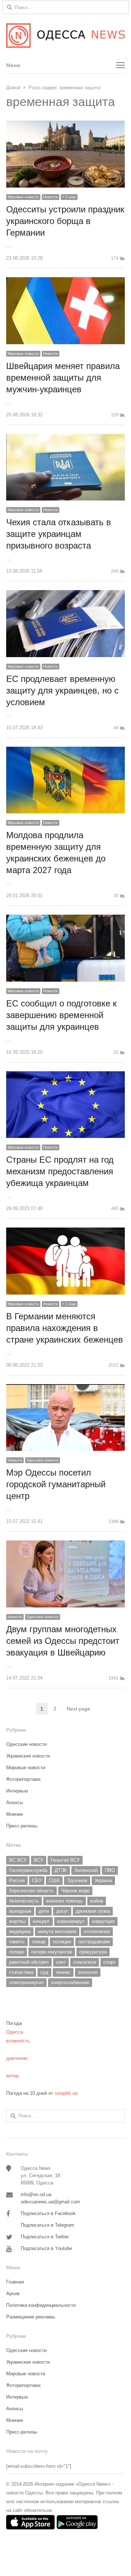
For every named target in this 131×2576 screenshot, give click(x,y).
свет (61, 1962)
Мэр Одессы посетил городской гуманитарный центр (56, 1484)
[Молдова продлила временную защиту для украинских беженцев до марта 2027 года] (65, 751)
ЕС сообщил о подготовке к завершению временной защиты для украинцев (61, 1015)
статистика (21, 1972)
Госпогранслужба (28, 1870)
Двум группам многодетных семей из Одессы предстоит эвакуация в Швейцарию (63, 1641)
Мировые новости (23, 197)
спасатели (85, 1962)
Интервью (17, 1791)
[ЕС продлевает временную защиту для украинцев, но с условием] (65, 594)
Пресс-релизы (22, 1826)
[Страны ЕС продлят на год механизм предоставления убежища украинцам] (65, 1075)
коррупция (103, 1921)
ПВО (110, 1870)
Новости (51, 197)
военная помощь (65, 1901)
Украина (103, 1880)
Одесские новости (43, 1460)
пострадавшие (94, 1942)
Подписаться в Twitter (45, 2237)
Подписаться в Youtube (46, 2248)
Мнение (15, 1814)
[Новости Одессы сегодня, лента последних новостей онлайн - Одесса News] (65, 36)
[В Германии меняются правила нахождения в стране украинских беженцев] (65, 1232)
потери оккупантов (52, 1952)
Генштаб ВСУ (65, 1860)
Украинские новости (28, 1756)
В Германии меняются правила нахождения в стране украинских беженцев (65, 1328)
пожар (39, 1942)
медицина (20, 1931)
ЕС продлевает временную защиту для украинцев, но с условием (62, 690)
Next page (78, 1709)
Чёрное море (75, 1891)
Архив (13, 2294)
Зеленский (86, 1870)
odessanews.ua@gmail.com (50, 2202)
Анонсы (15, 1803)
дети (44, 1911)
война (97, 1901)
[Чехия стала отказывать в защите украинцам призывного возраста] (65, 438)
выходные (20, 1911)
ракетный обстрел (29, 1962)
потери (17, 1952)
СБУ (37, 1880)
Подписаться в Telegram (47, 2225)
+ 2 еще (69, 197)
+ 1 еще (69, 1304)
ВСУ (39, 1860)
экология (88, 1972)
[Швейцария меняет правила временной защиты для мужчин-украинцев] (65, 281)
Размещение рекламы (31, 2317)
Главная (15, 2282)
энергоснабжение (70, 1982)
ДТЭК (61, 1870)
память (17, 1942)
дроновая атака (93, 1911)
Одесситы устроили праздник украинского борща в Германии (65, 221)
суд (44, 1972)
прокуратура (93, 1952)
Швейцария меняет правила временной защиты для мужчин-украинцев (63, 378)
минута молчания (57, 1931)
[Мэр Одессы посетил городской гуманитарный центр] (65, 1388)
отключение (97, 1931)
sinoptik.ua (66, 2093)
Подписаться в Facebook (48, 2213)
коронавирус (71, 1921)
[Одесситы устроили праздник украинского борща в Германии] (65, 125)
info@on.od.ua (36, 2194)
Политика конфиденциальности (41, 2305)
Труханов (77, 1880)
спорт (110, 1962)
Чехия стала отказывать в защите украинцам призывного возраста (59, 534)
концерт (41, 1921)
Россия (17, 1880)
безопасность (24, 1901)
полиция (62, 1942)
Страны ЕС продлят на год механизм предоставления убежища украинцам (60, 1171)
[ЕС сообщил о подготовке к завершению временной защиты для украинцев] (65, 919)
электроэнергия (26, 1982)
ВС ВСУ (18, 1860)
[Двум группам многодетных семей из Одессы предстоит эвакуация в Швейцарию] (65, 1545)
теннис (63, 1972)
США (54, 1880)
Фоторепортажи (23, 1779)
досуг (62, 1911)
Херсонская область (31, 1891)
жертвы (17, 1921)
